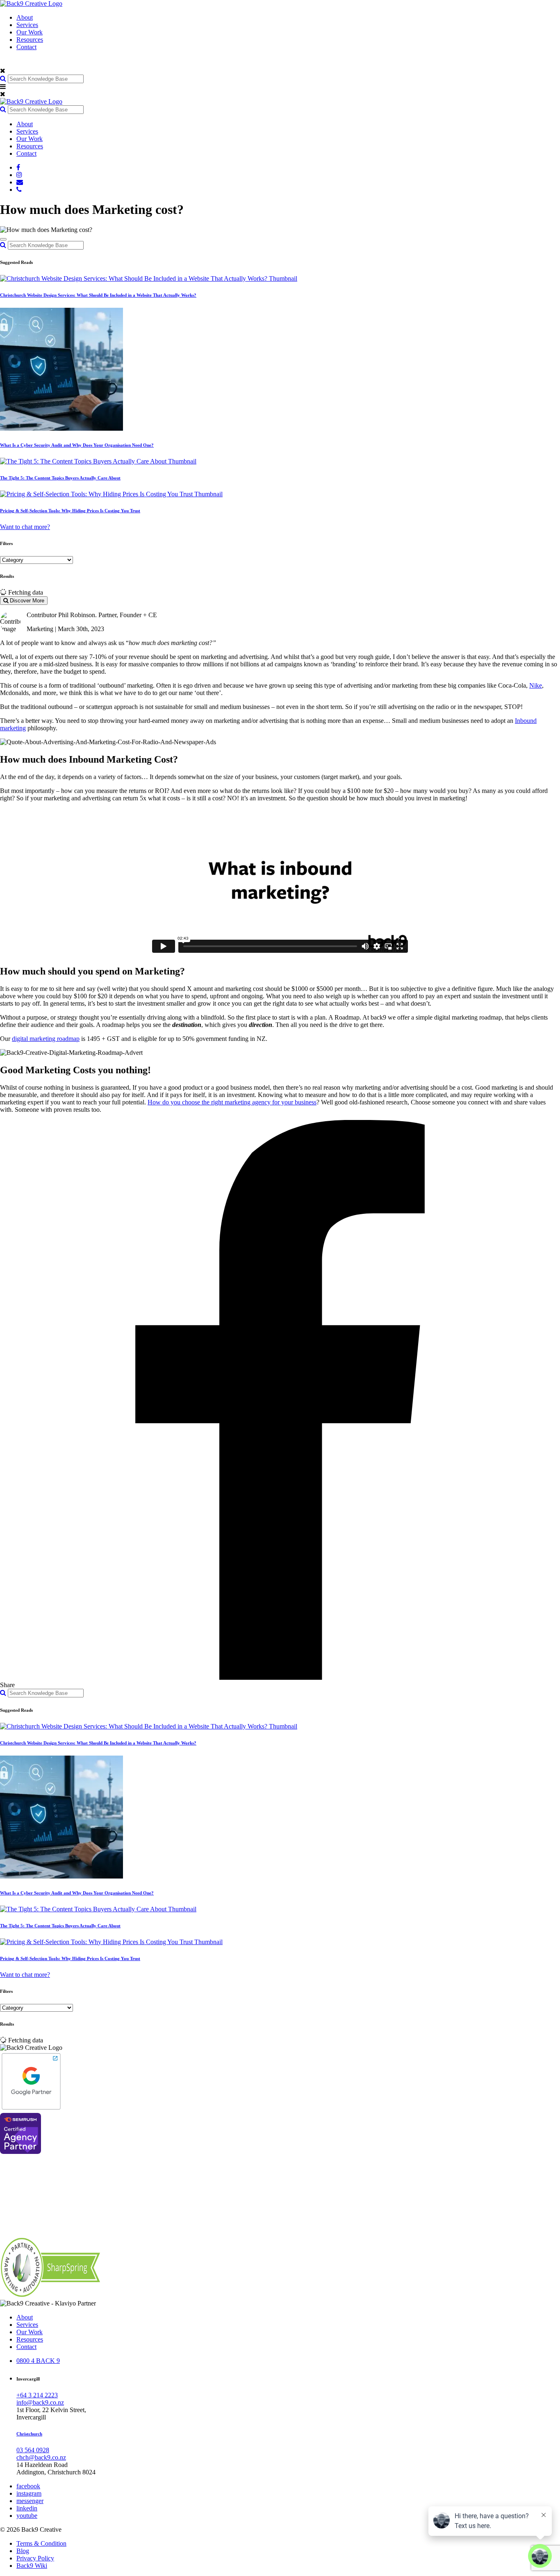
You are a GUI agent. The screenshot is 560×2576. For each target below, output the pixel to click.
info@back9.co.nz (40, 2402)
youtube (27, 2516)
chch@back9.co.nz (41, 2457)
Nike (536, 685)
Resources (30, 40)
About (25, 17)
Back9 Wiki (32, 2566)
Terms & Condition (41, 2543)
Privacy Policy (35, 2558)
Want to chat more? (25, 527)
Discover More (26, 601)
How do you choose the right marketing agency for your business (232, 1102)
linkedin (27, 2508)
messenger (30, 2501)
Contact (26, 47)
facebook (28, 2486)
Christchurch (29, 2434)
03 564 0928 (33, 2450)
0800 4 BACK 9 (38, 2361)
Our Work (30, 32)
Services (27, 25)
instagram (29, 2493)
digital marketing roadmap (46, 1039)
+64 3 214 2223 (37, 2395)
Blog (23, 2551)
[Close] (3, 239)
